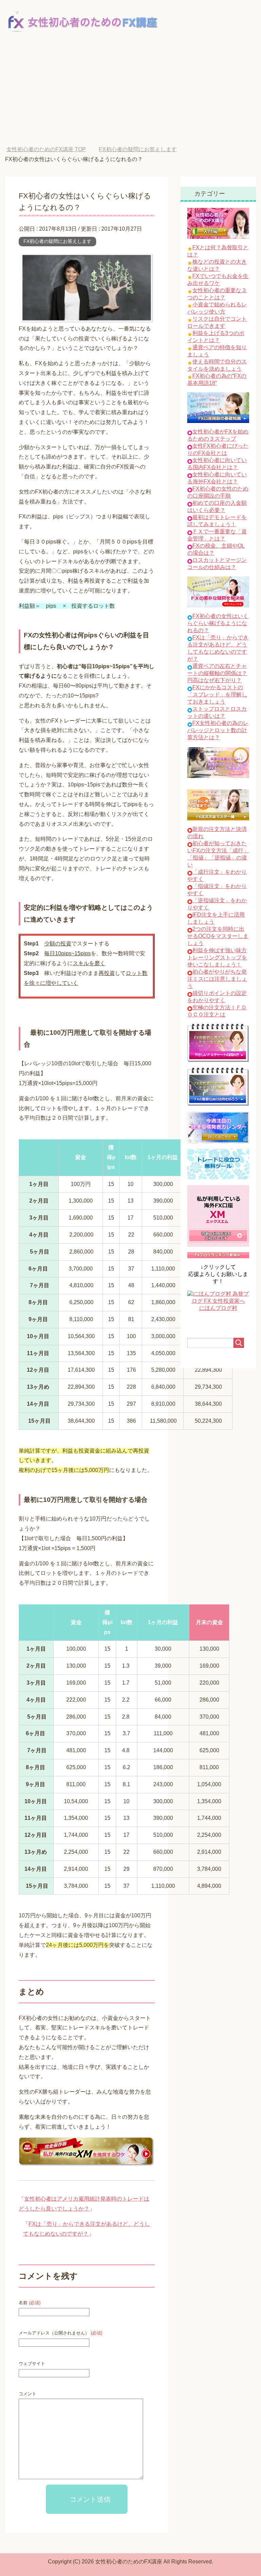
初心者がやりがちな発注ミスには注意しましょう (217, 979)
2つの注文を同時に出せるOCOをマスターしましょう (218, 936)
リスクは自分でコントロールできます (217, 322)
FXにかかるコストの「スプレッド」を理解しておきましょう (217, 695)
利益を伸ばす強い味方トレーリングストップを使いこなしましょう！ (217, 957)
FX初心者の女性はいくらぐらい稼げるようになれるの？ (218, 623)
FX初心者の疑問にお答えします (57, 241)
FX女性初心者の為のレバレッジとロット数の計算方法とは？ (218, 730)
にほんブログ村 (218, 1308)
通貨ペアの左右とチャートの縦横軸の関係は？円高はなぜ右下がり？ (217, 673)
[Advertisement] (130, 95)
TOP (51, 149)
